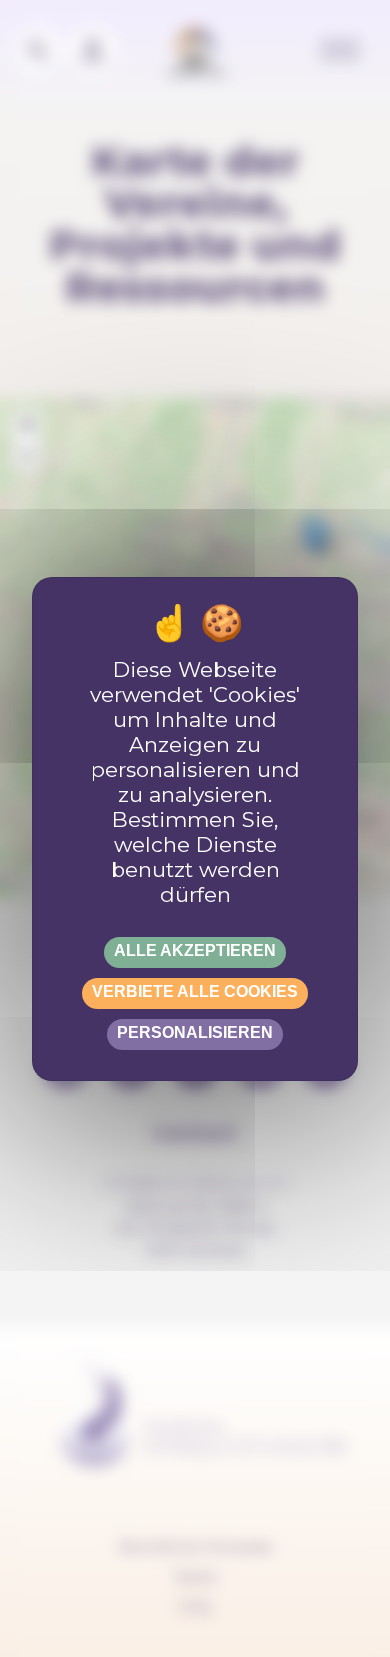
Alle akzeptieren (195, 950)
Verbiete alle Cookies (195, 991)
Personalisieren (195, 1032)
